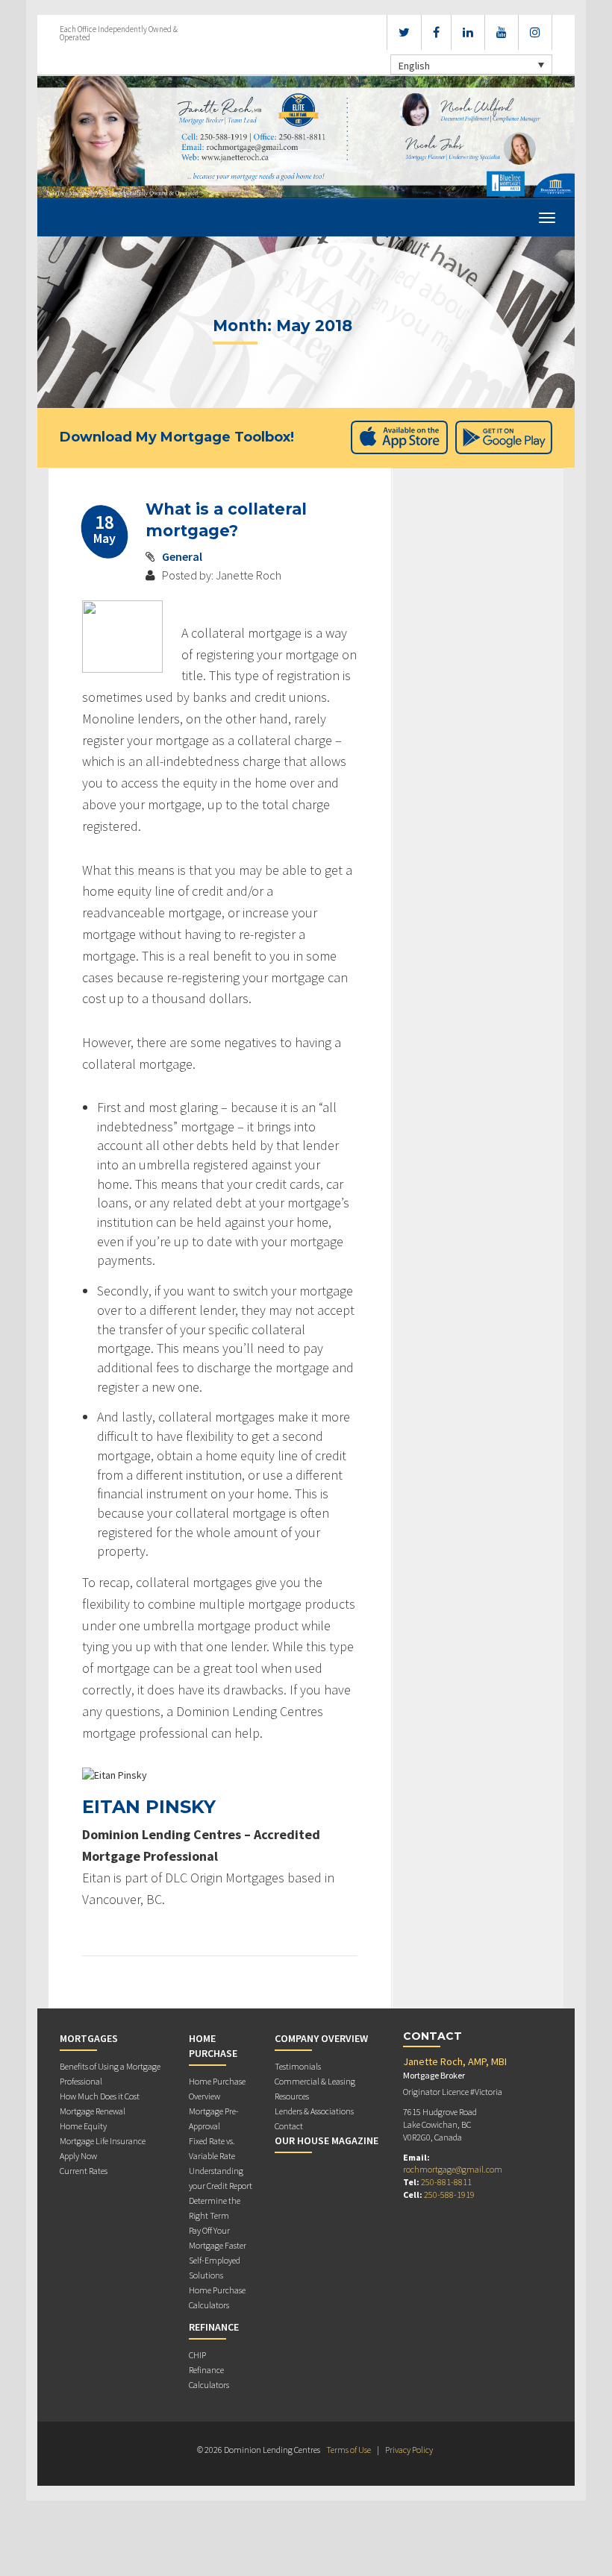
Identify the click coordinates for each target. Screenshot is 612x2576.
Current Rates (84, 2171)
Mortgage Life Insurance (103, 2141)
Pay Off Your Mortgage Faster (218, 2238)
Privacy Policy (409, 2450)
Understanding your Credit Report (221, 2178)
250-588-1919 (449, 2195)
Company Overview (321, 2038)
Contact (289, 2126)
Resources (292, 2096)
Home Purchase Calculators (217, 2297)
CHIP (197, 2355)
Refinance (214, 2327)
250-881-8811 (446, 2182)
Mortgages (89, 2038)
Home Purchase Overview (217, 2089)
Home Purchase (213, 2046)
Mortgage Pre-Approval (214, 2118)
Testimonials (298, 2066)
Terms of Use (349, 2450)
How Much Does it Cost (100, 2096)
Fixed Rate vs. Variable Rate (212, 2148)
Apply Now (78, 2156)
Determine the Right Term (215, 2208)
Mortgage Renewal (93, 2111)
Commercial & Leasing (315, 2081)
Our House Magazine (327, 2140)
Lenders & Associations (314, 2111)
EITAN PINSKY (149, 1807)
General (182, 556)
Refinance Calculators (209, 2377)
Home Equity (83, 2126)
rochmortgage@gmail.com (453, 2169)
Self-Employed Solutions (215, 2268)
